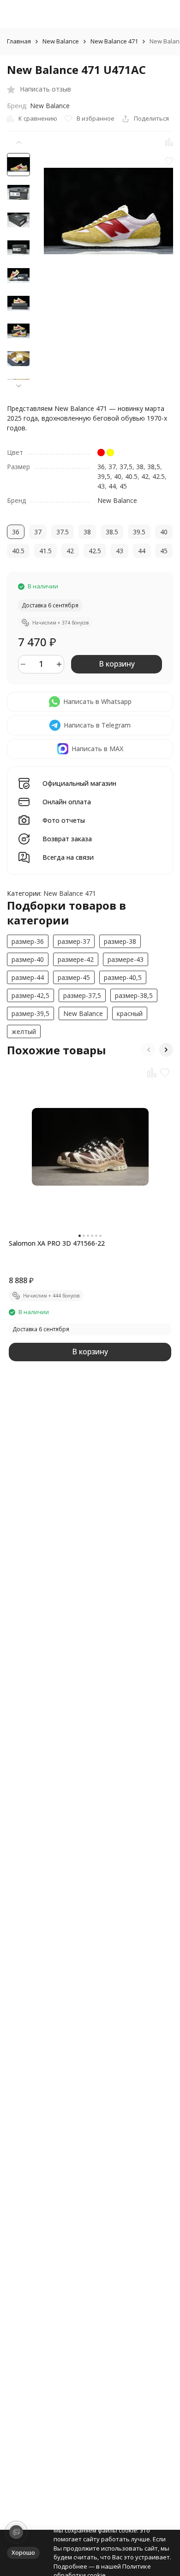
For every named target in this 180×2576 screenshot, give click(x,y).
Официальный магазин (79, 784)
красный (130, 1013)
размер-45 (74, 977)
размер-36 (28, 941)
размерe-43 (126, 959)
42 (145, 476)
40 (118, 476)
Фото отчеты (64, 821)
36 (101, 467)
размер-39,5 (30, 1013)
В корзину (117, 664)
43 (101, 486)
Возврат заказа (67, 839)
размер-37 (74, 941)
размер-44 (28, 977)
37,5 (126, 467)
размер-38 (120, 941)
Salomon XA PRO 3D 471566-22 (57, 1243)
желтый (24, 1031)
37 (112, 467)
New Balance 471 (114, 42)
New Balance (61, 42)
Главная (19, 42)
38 (140, 467)
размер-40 (28, 959)
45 (123, 486)
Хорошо (23, 2552)
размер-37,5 (82, 995)
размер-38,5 (134, 995)
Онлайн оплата (67, 802)
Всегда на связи (68, 858)
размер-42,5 (30, 995)
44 (112, 486)
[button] (18, 386)
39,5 (104, 476)
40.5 (131, 476)
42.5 (159, 476)
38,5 (154, 467)
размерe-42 (76, 959)
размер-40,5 (123, 977)
